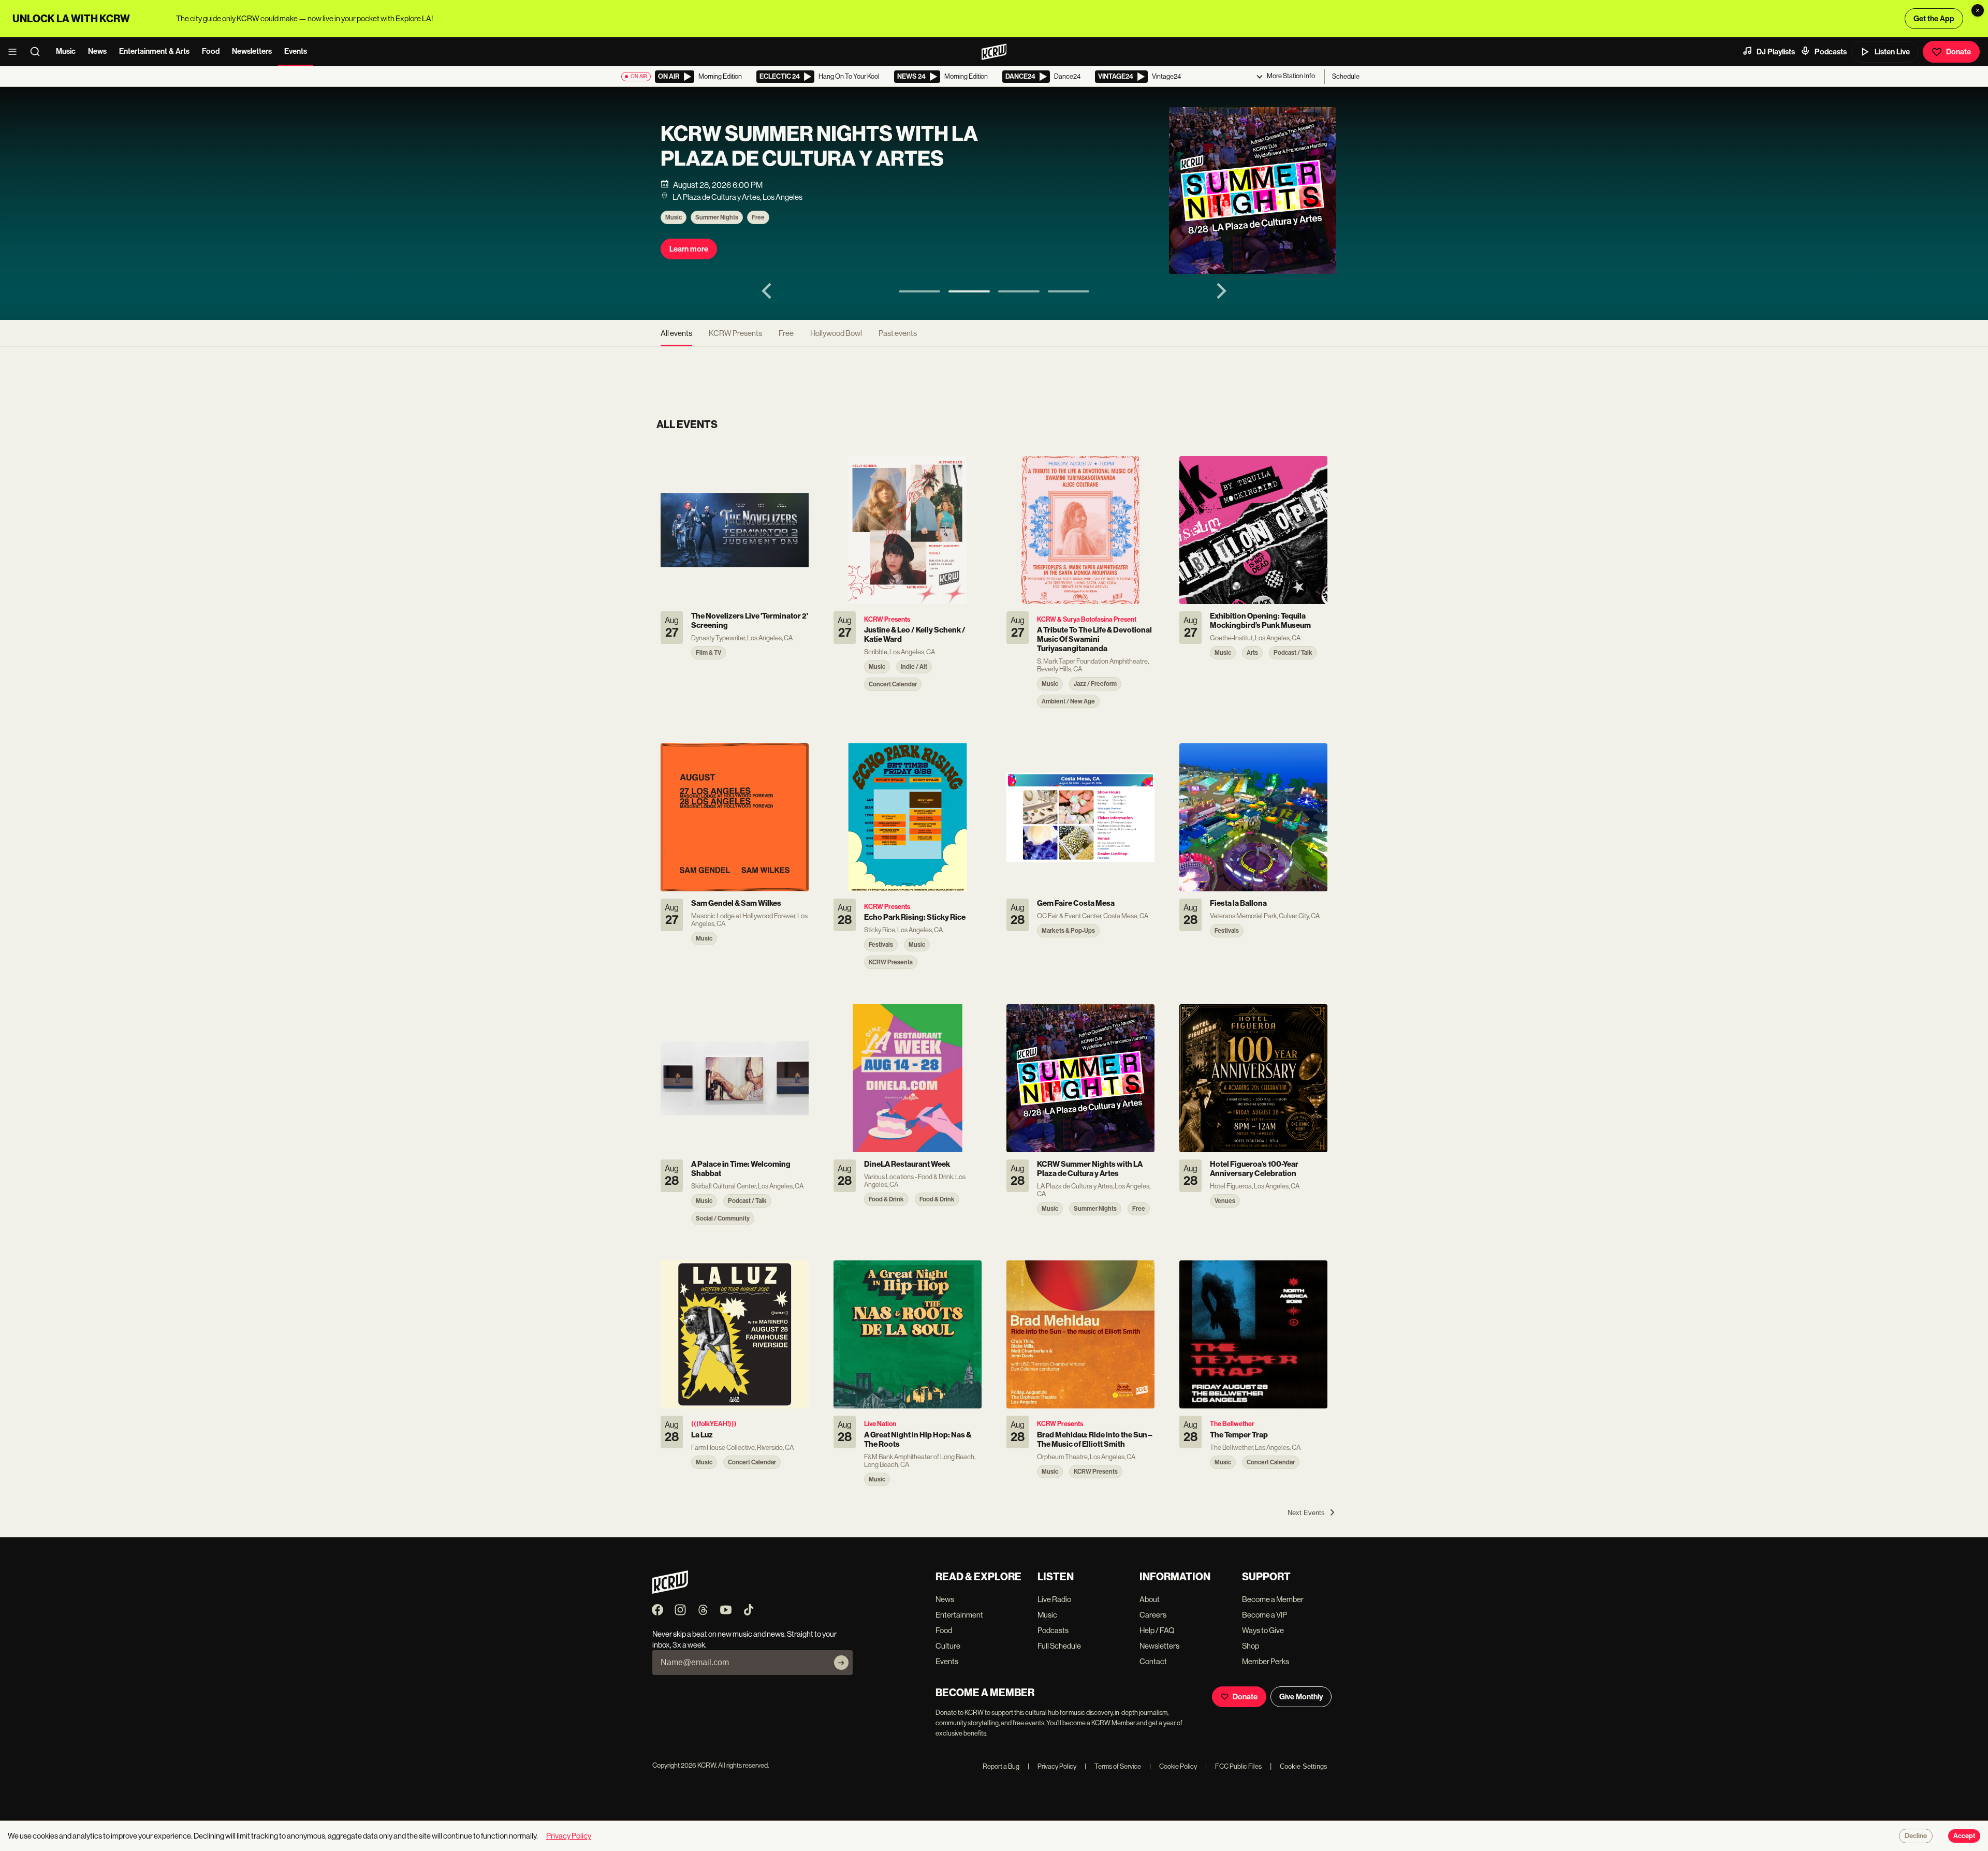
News (97, 51)
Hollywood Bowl (836, 333)
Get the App (1934, 19)
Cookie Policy (1173, 1766)
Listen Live (1892, 52)
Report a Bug (1001, 1766)
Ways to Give (1263, 1630)
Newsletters (252, 51)
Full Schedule (1059, 1646)
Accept (1964, 1836)
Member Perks (1266, 1661)
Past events (898, 333)
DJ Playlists (1776, 52)
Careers (1153, 1615)
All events (676, 333)
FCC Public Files (1233, 1766)
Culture (948, 1646)
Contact (1153, 1661)
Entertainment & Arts (154, 51)
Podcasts (1831, 52)
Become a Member (1273, 1599)
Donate (1958, 52)
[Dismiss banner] (1978, 10)
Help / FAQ (1157, 1630)
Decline (1916, 1836)
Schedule (1346, 76)
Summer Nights (717, 217)
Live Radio (1054, 1599)
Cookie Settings (1304, 1766)
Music (66, 51)
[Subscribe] (841, 1663)
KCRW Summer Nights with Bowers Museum (805, 146)
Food (211, 51)
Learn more (689, 249)
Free (758, 217)
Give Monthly (1301, 1697)
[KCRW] (670, 1591)
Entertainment (959, 1615)
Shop (1251, 1646)
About (1150, 1599)
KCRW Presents (735, 333)
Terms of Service (1113, 1766)
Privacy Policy (1052, 1766)
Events (296, 51)
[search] (38, 52)
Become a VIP (1265, 1615)
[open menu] (16, 52)
